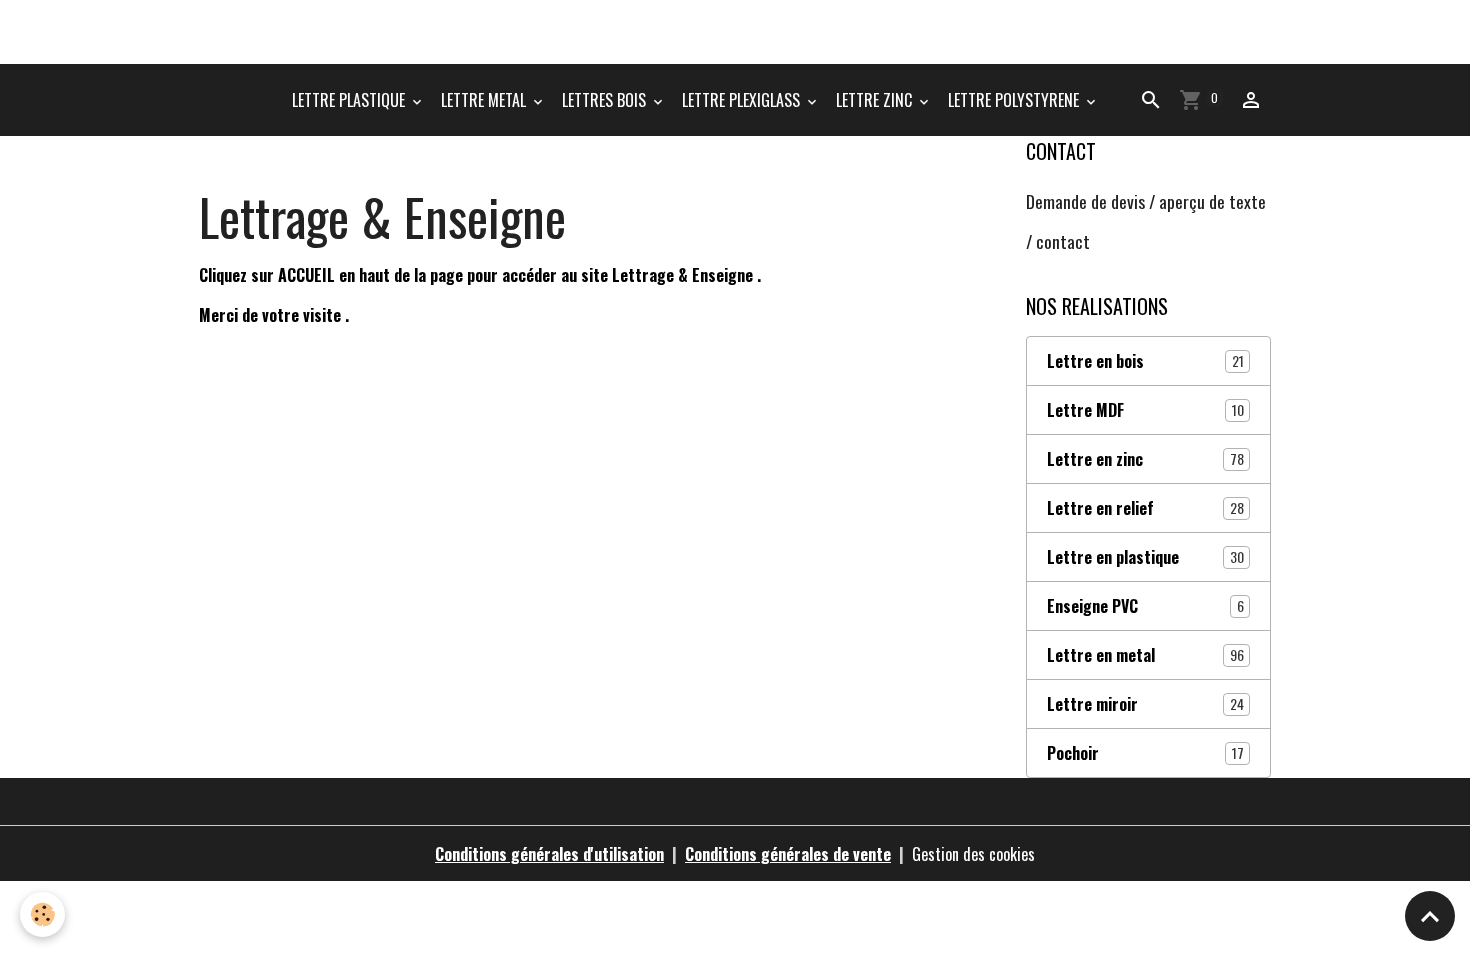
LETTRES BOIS (606, 100)
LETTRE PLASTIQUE (350, 100)
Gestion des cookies (973, 854)
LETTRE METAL (485, 100)
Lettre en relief (1145, 508)
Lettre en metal (1145, 655)
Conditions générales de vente (788, 854)
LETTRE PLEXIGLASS (743, 100)
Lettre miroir (1145, 704)
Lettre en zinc (1145, 459)
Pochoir (1145, 753)
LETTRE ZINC (876, 100)
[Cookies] (42, 914)
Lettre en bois (1145, 361)
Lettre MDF (1145, 410)
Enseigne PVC (1145, 606)
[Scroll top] (1430, 916)
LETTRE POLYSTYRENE (1015, 100)
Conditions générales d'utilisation (549, 854)
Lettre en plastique (1145, 557)
